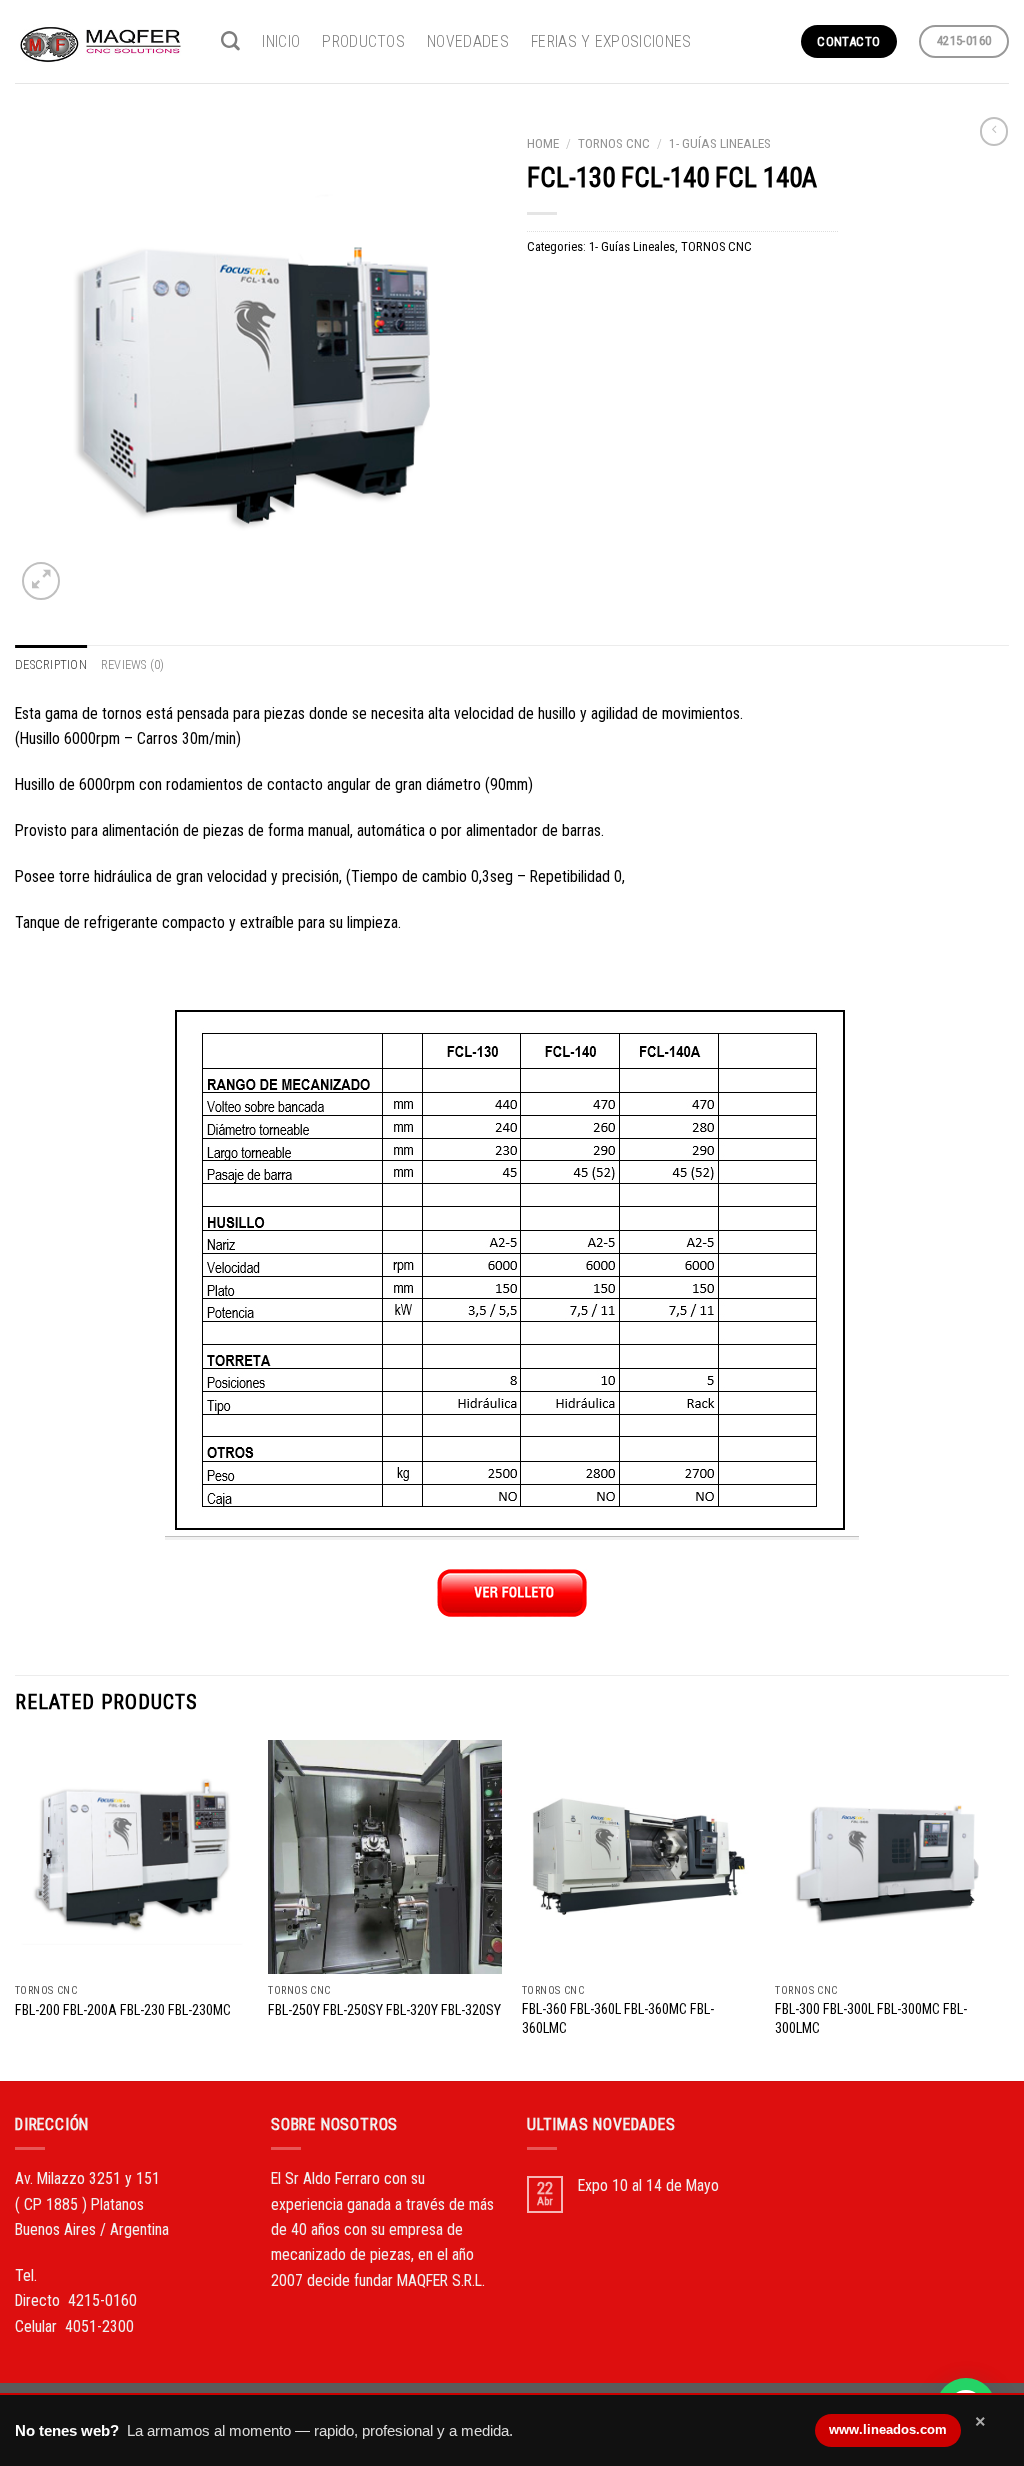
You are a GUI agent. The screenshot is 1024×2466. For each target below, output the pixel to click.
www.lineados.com (888, 2429)
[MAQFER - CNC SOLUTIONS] (103, 41)
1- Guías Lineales (720, 143)
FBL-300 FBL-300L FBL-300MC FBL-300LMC (871, 2018)
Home (543, 143)
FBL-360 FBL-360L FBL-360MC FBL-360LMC (618, 2018)
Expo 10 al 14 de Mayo (648, 2185)
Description (51, 664)
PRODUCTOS (363, 41)
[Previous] (16, 1908)
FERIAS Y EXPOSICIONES (611, 41)
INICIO (281, 41)
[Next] (1008, 1908)
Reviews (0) (133, 664)
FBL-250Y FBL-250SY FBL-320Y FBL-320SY (384, 2010)
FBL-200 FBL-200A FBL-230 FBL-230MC (123, 2010)
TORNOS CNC (614, 143)
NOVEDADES (468, 41)
